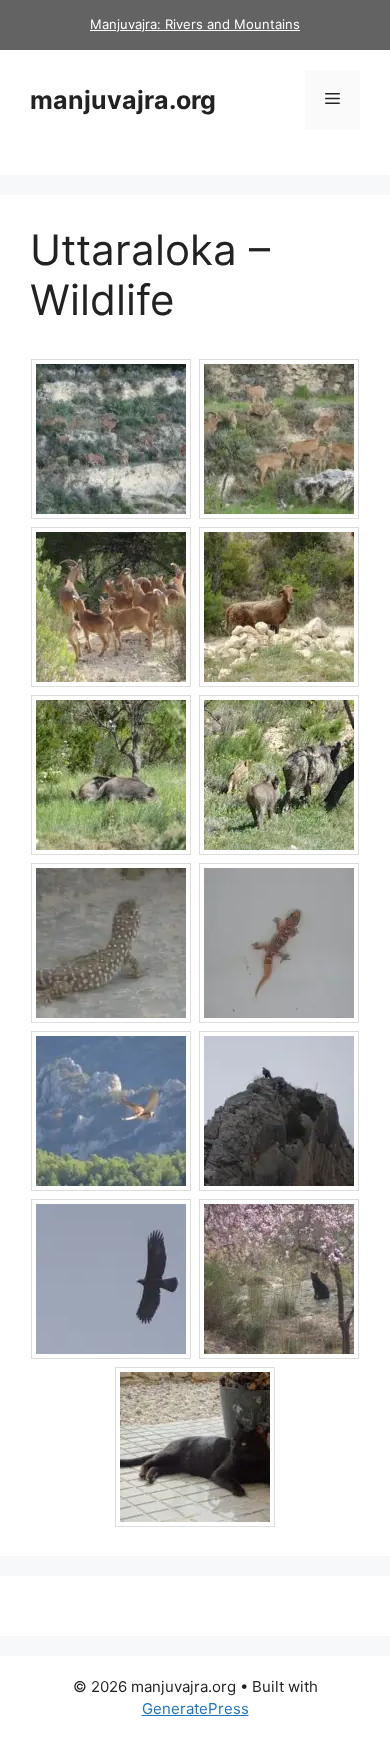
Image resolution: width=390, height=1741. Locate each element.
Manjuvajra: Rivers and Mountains (195, 24)
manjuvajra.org (123, 100)
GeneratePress (195, 1708)
